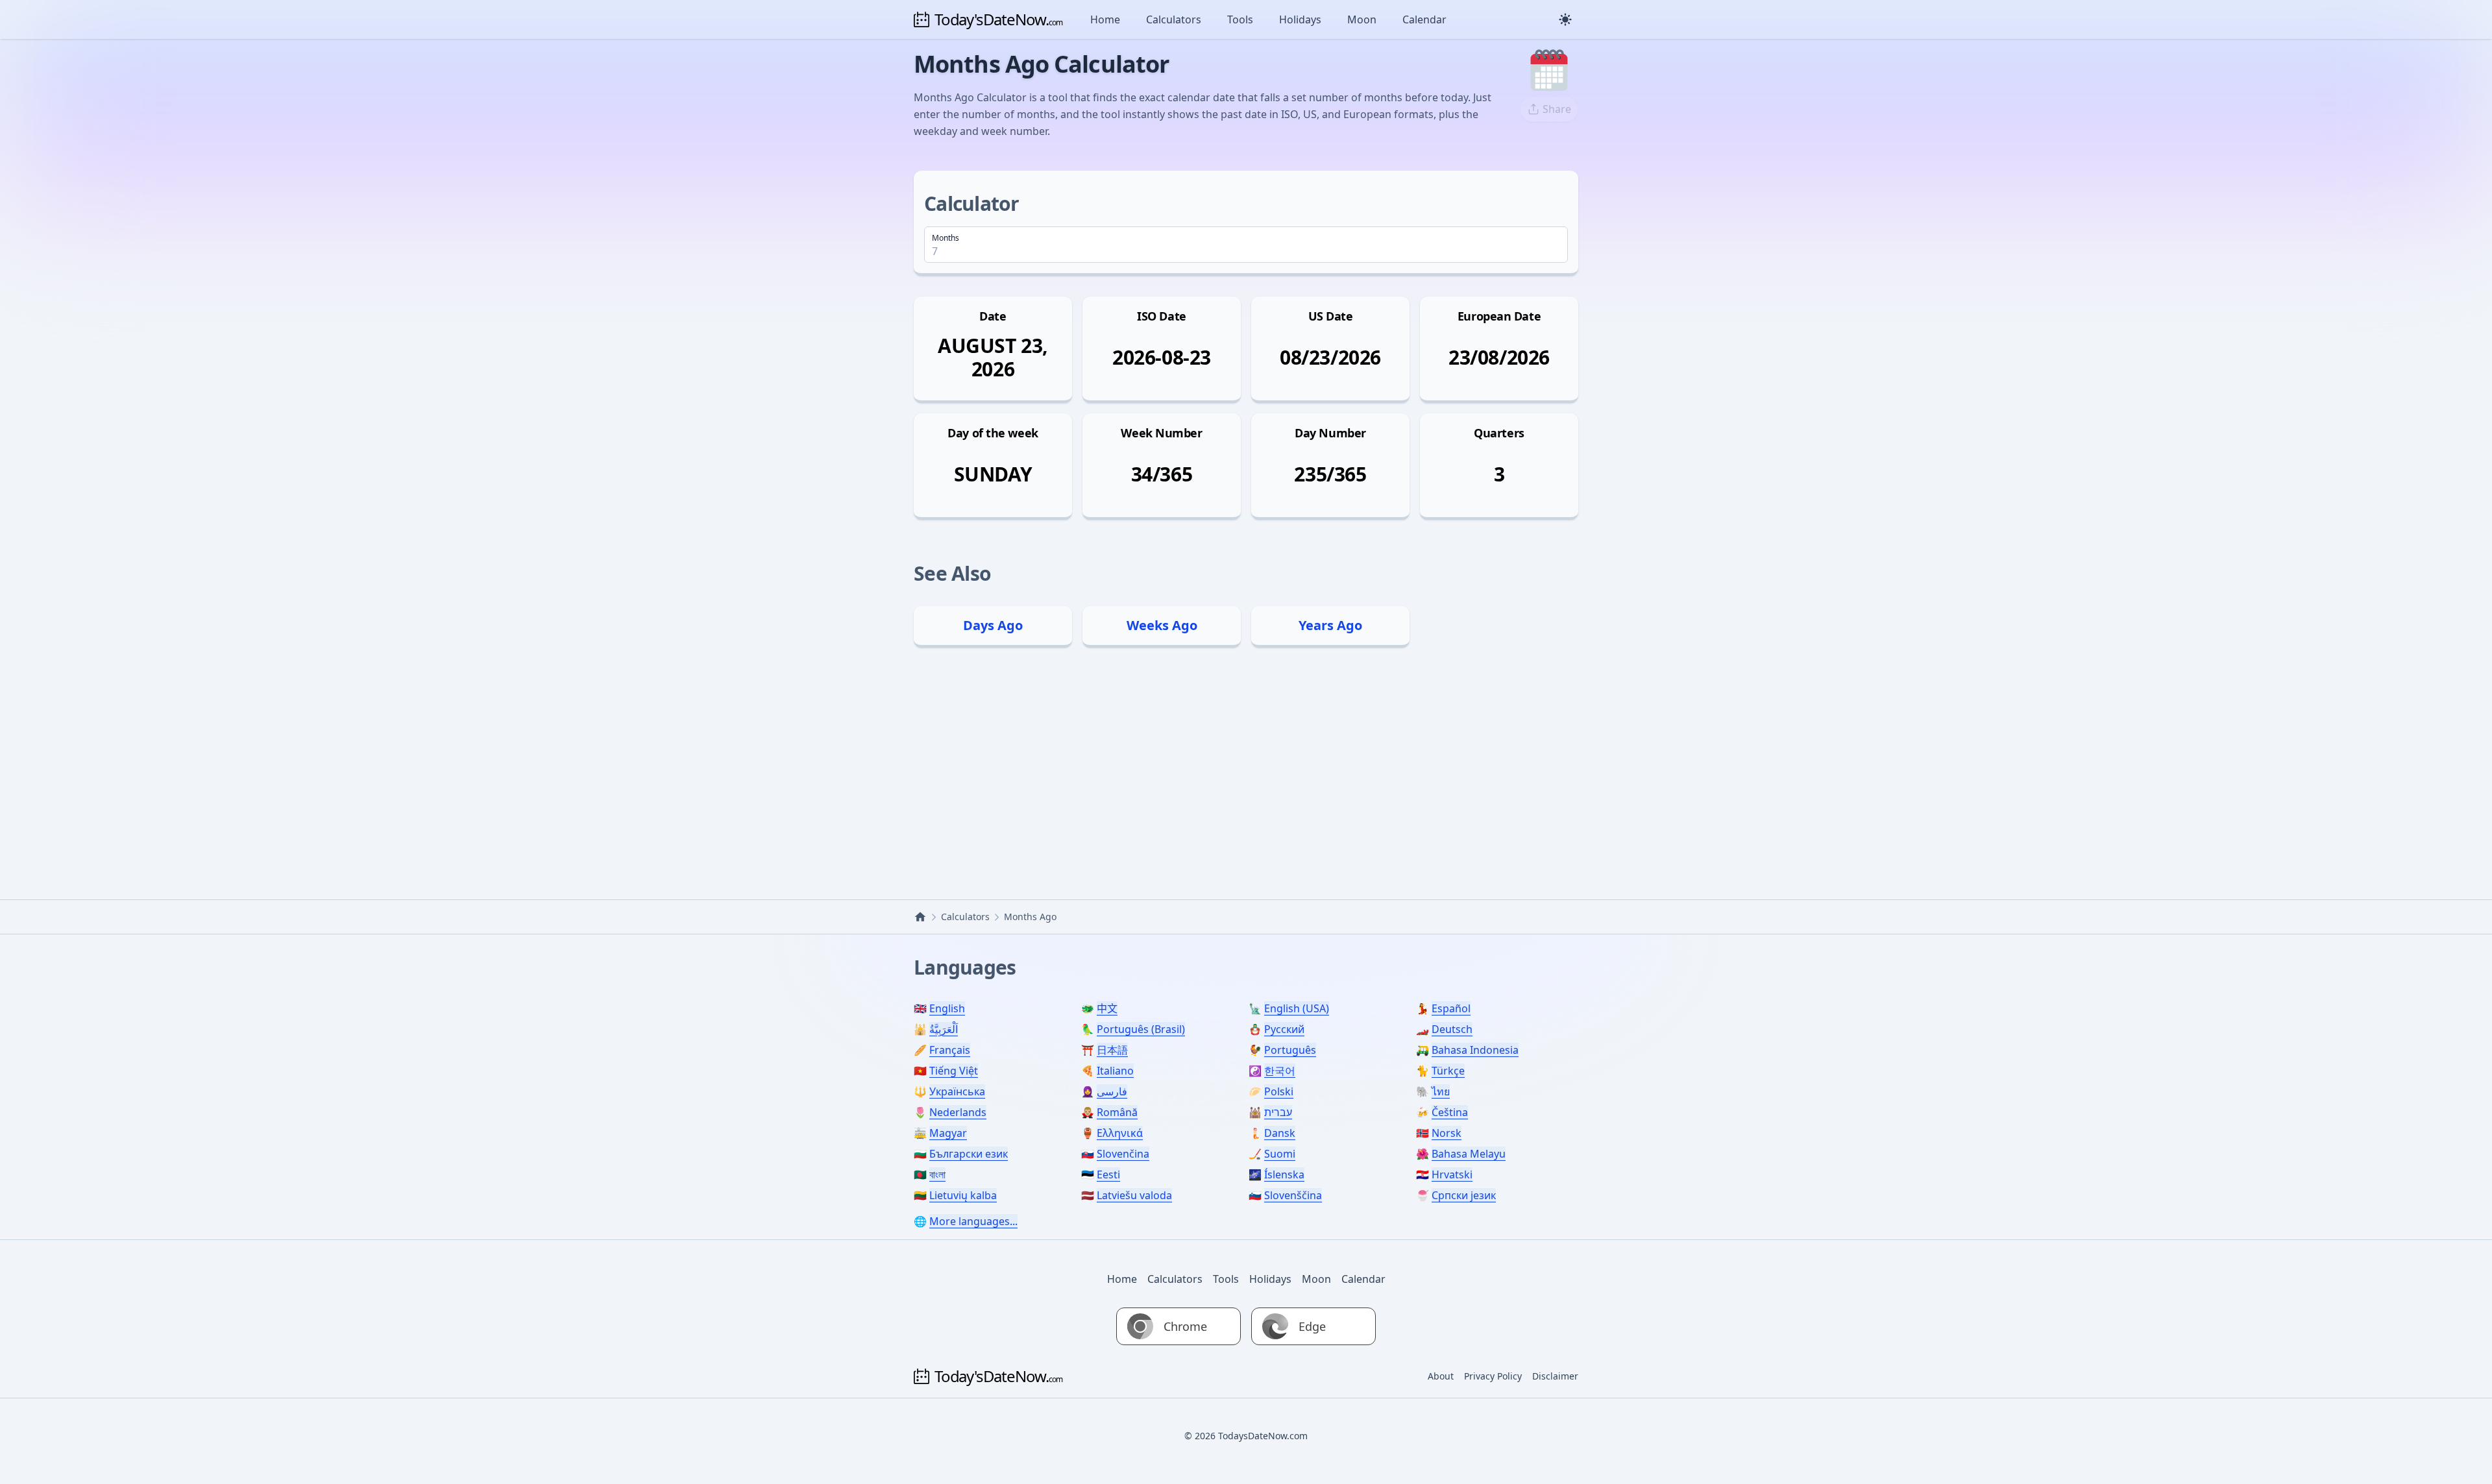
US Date (1331, 316)
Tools (1240, 19)
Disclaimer (1555, 1376)
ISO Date (1161, 316)
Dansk (1280, 1133)
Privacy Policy (1493, 1376)
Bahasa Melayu (1469, 1154)
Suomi (1280, 1154)
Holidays (1300, 19)
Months (946, 238)
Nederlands (958, 1112)
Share (1557, 109)
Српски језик (1464, 1195)
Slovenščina (1293, 1195)
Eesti (1108, 1174)
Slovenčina (1123, 1154)
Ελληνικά (1120, 1133)
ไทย (1441, 1091)
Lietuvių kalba (963, 1195)
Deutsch (1452, 1029)
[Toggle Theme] (1565, 19)
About (1441, 1376)
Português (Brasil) (1141, 1029)
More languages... (973, 1221)
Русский (1284, 1029)
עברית (1278, 1112)
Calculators (1174, 19)
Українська (957, 1091)
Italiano (1115, 1071)
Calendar (1424, 19)
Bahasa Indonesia (1475, 1050)
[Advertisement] (1246, 770)
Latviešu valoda (1134, 1195)
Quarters (1499, 433)
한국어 (1280, 1071)
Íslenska (1284, 1174)
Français (950, 1050)
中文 (1107, 1008)
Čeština (1450, 1112)
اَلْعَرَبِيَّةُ (944, 1029)
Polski (1279, 1091)
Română (1117, 1112)
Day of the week (993, 433)
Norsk (1447, 1133)
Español (1451, 1008)
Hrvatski (1452, 1174)
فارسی (1112, 1091)
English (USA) (1297, 1008)
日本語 (1112, 1050)
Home (1105, 19)
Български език (969, 1154)
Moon (1362, 19)
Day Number (1330, 433)
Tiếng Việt (954, 1071)
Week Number (1161, 433)
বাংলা (937, 1174)
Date (993, 316)
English (947, 1008)
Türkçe (1448, 1071)
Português (1290, 1050)
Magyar (948, 1133)
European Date (1499, 316)
